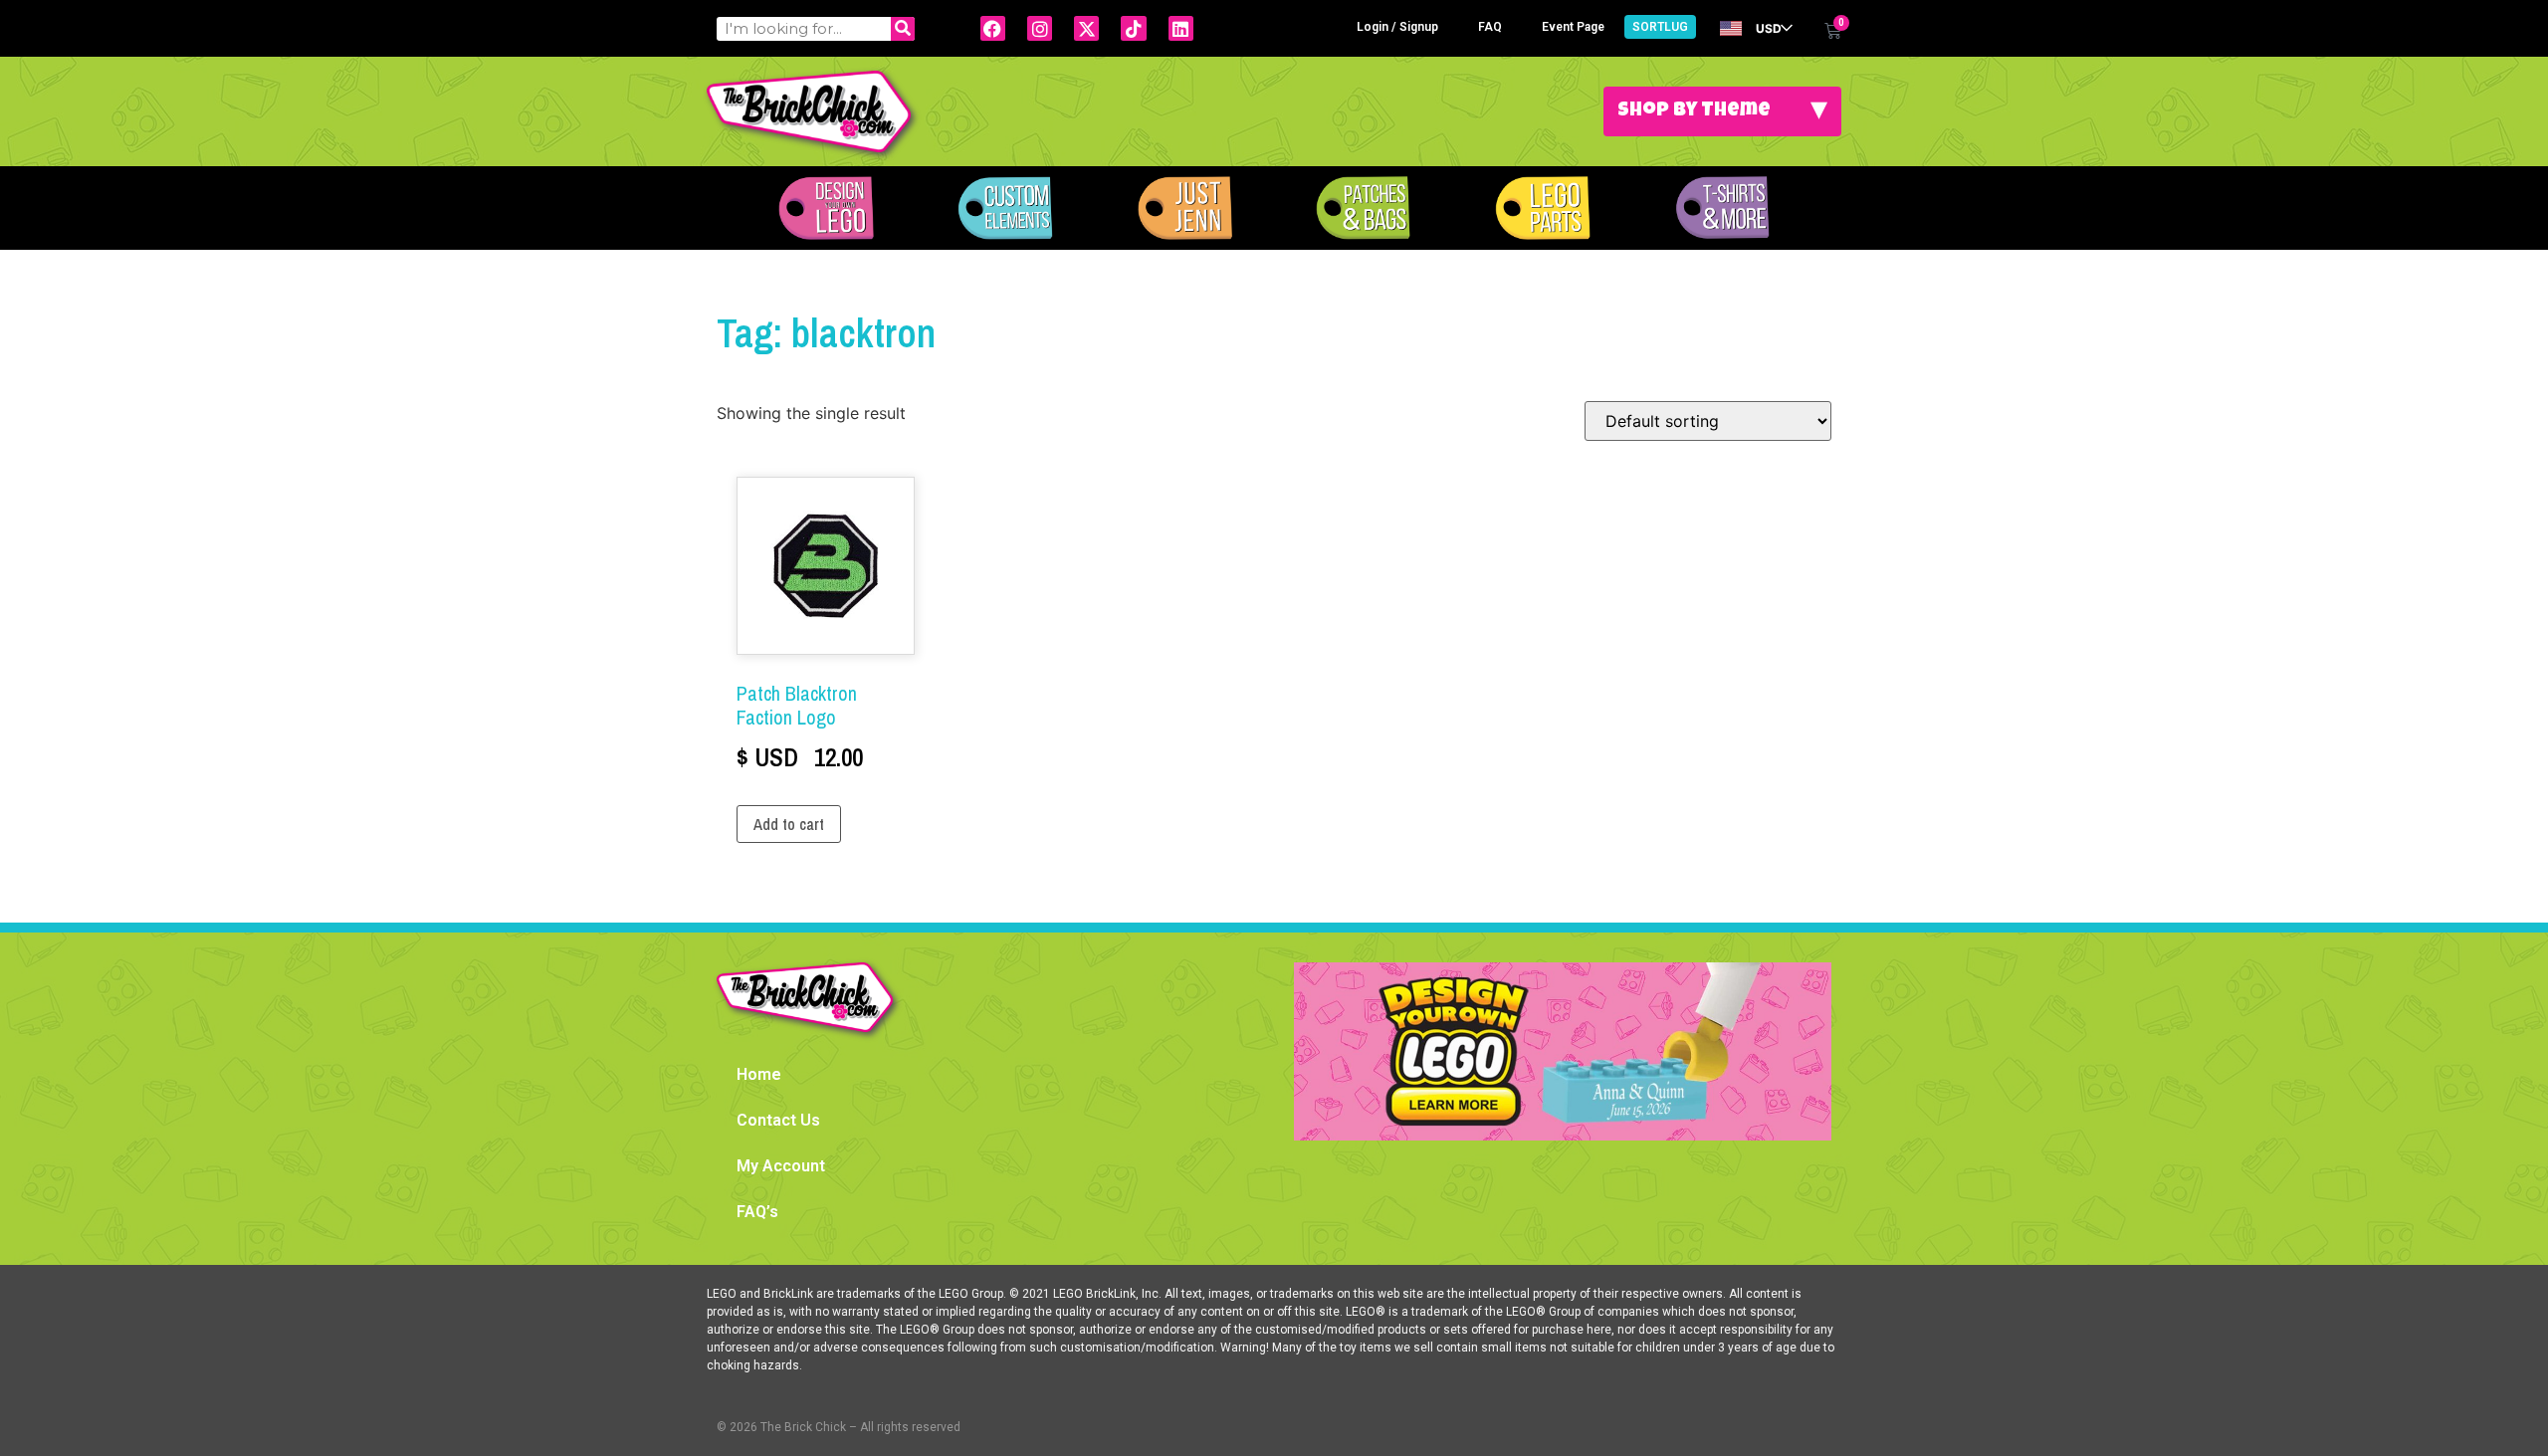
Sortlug (1660, 27)
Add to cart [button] (789, 824)
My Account (781, 1166)
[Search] (903, 29)
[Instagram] (1040, 28)
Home (759, 1074)
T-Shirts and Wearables (1722, 208)
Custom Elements (1005, 208)
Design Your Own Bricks (826, 208)
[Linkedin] (1181, 28)
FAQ (1490, 27)
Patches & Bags (1364, 208)
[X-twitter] (1086, 28)
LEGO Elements (1543, 208)
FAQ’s (757, 1212)
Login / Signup (1397, 27)
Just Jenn (1184, 208)
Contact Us (778, 1120)
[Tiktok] (1133, 28)
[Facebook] (993, 28)
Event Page (1573, 27)
